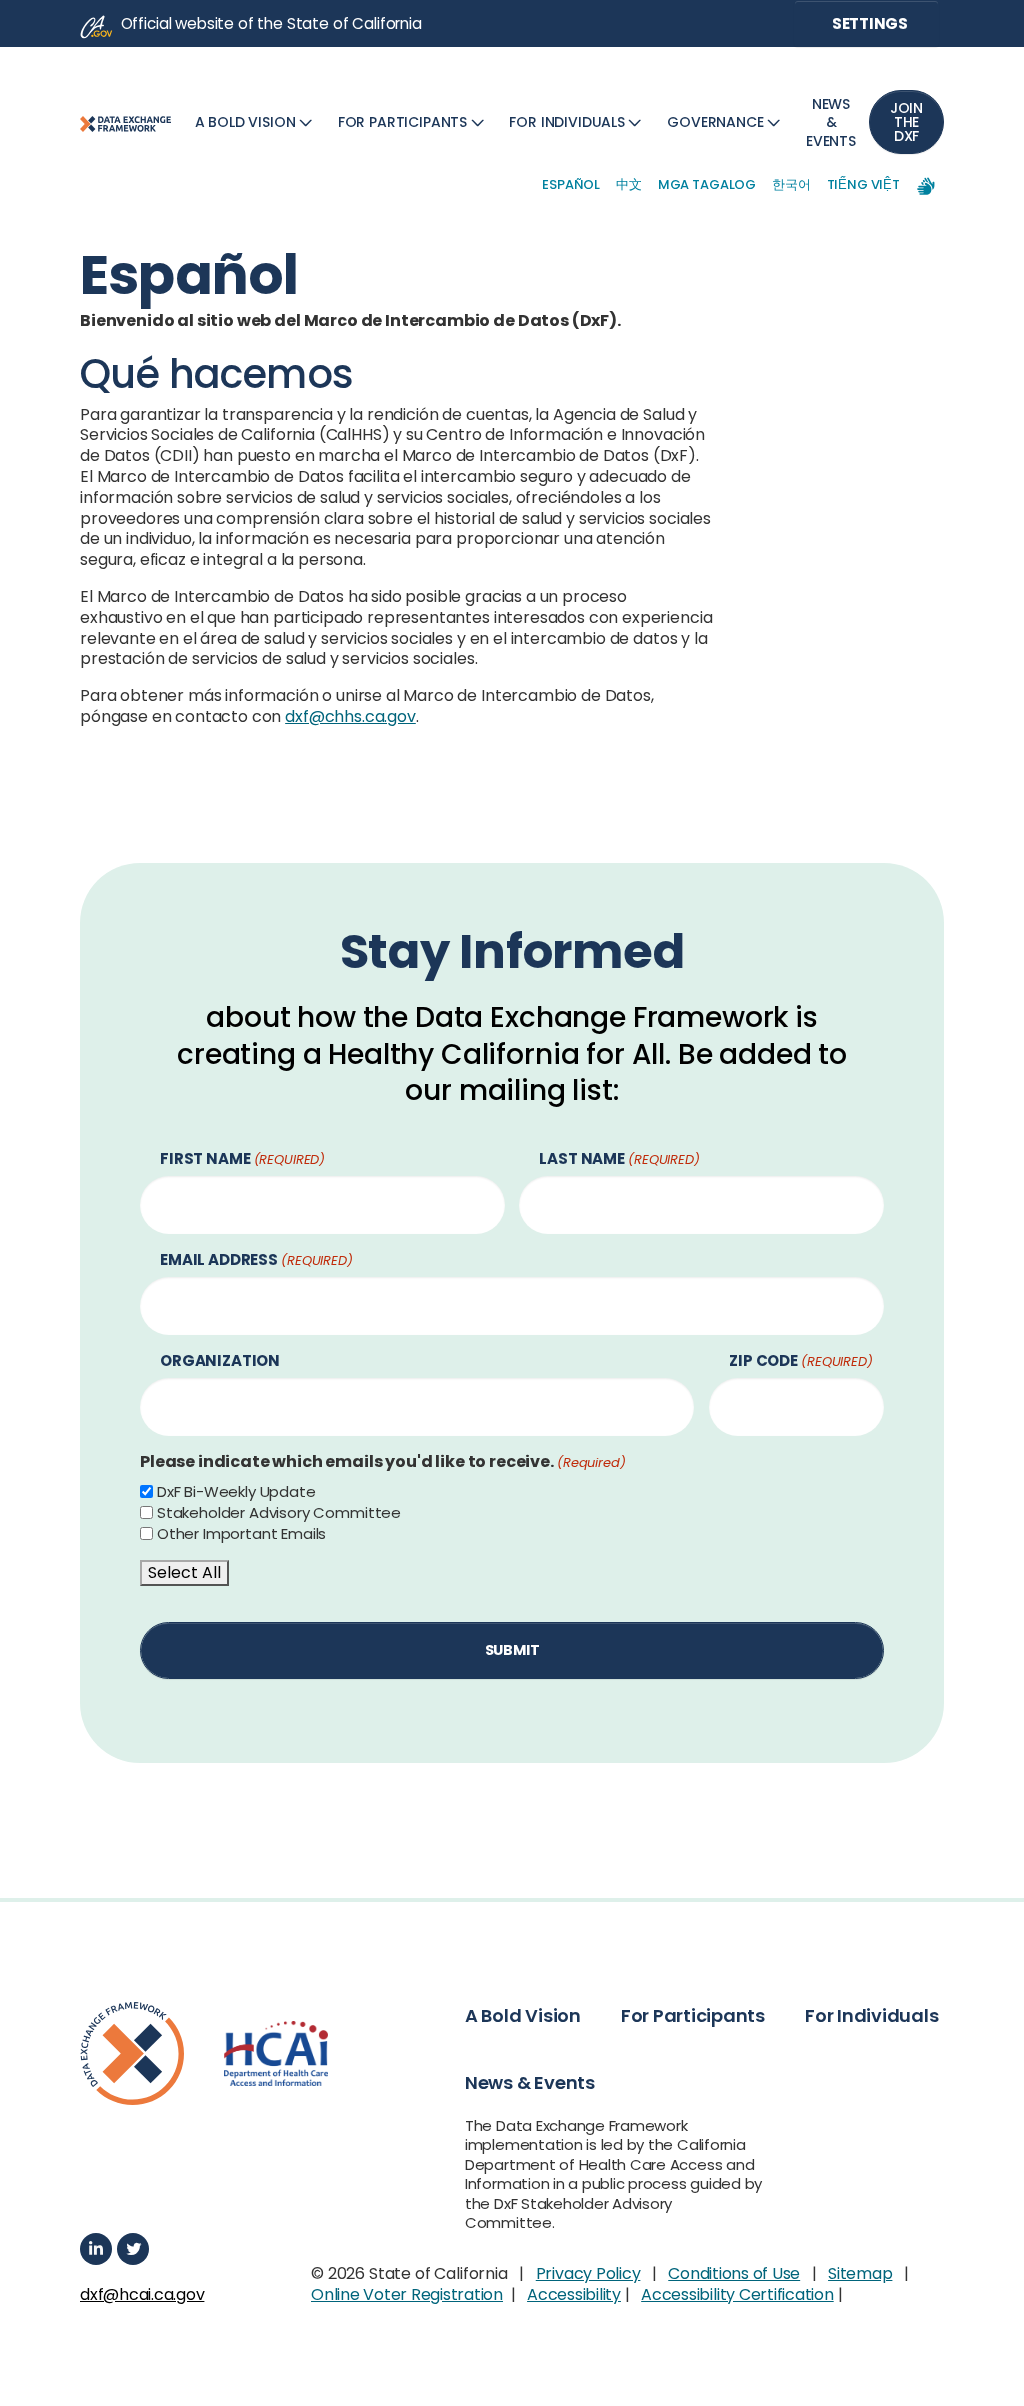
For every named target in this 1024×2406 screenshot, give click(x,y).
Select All (184, 1572)
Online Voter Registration (407, 2294)
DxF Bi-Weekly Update (236, 1492)
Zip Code (800, 1361)
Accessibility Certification (737, 2294)
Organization (220, 1361)
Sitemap (860, 2273)
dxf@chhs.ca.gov (350, 716)
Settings (868, 23)
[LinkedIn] (96, 2249)
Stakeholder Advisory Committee (279, 1513)
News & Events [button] (530, 2082)
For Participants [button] (693, 2015)
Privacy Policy (588, 2273)
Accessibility (574, 2294)
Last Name (619, 1159)
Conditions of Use (734, 2273)
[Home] (125, 122)
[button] (256, 122)
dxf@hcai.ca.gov (142, 2295)
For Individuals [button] (871, 2015)
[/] (132, 2053)
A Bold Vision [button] (523, 2015)
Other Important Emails (241, 1534)
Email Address (256, 1260)
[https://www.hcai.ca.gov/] (276, 2053)
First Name (242, 1159)
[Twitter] (133, 2249)
